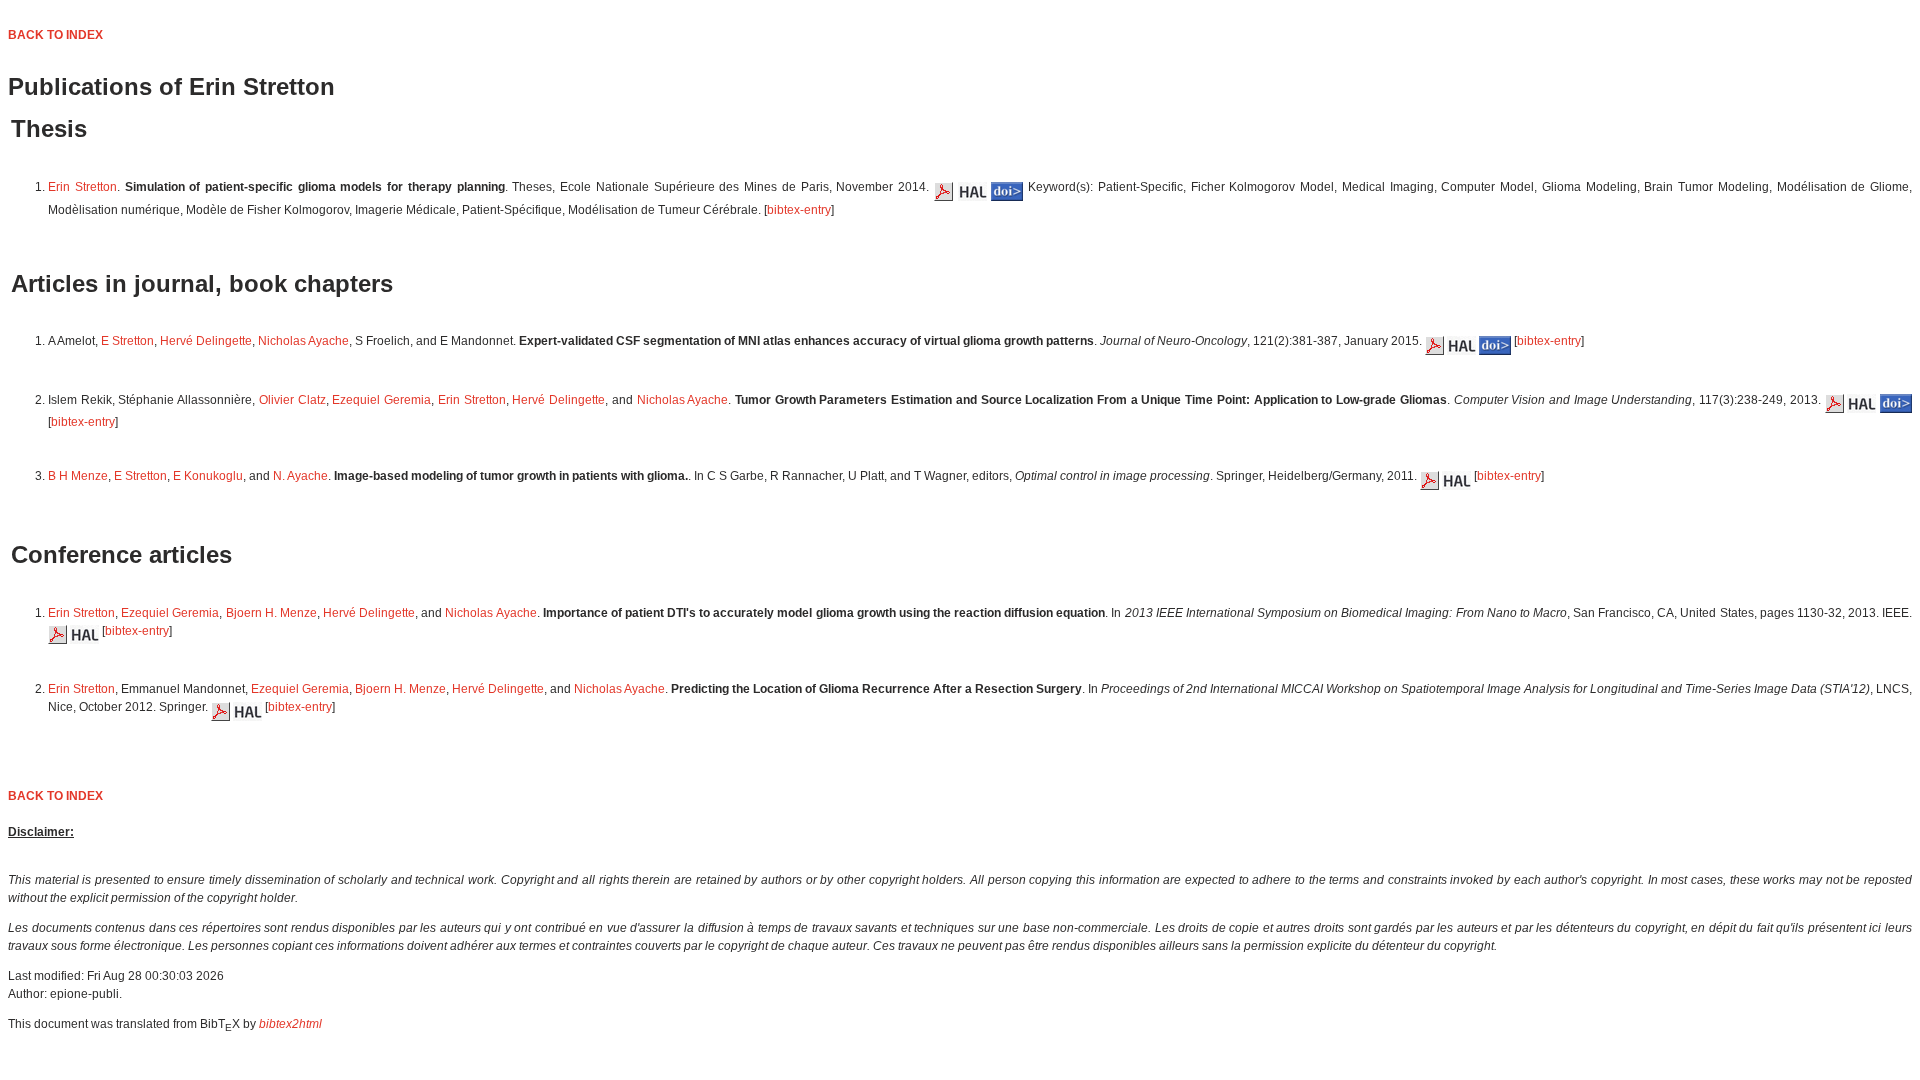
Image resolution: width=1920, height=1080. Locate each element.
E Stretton (127, 341)
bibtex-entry (799, 210)
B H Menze (78, 476)
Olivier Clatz (292, 400)
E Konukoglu (208, 476)
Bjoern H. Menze (271, 613)
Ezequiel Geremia (381, 400)
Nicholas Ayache (303, 341)
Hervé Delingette (206, 341)
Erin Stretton (82, 187)
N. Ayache (300, 476)
